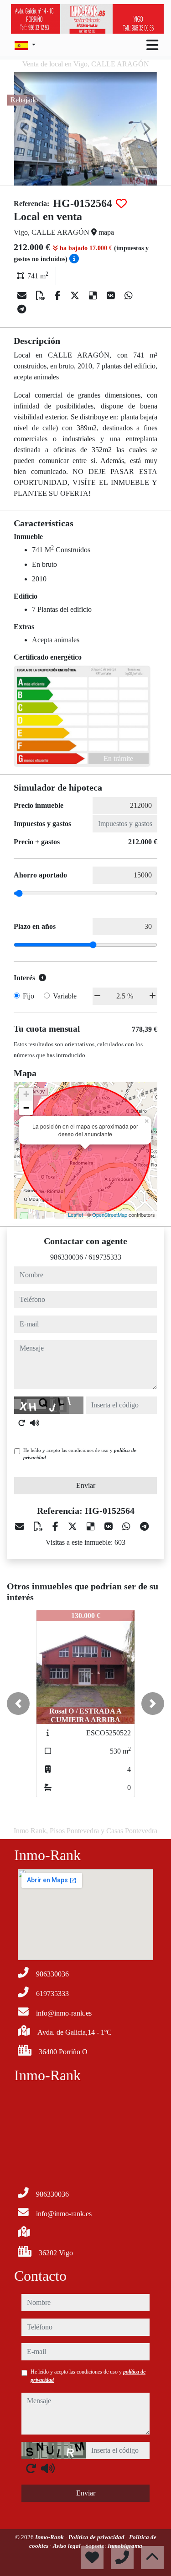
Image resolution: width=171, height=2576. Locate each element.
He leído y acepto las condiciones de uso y (80, 1454)
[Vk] (112, 296)
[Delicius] (94, 296)
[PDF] (42, 296)
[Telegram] (22, 309)
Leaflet (75, 1215)
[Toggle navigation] (152, 45)
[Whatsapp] (129, 296)
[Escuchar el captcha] (35, 1423)
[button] (18, 1704)
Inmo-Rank (50, 2537)
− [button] (26, 1108)
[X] (76, 296)
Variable (65, 996)
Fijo (28, 996)
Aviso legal (67, 2546)
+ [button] (26, 1094)
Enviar (86, 1485)
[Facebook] (59, 296)
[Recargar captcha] (22, 1423)
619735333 (105, 1257)
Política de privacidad (97, 2537)
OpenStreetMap (110, 1215)
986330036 (67, 1257)
